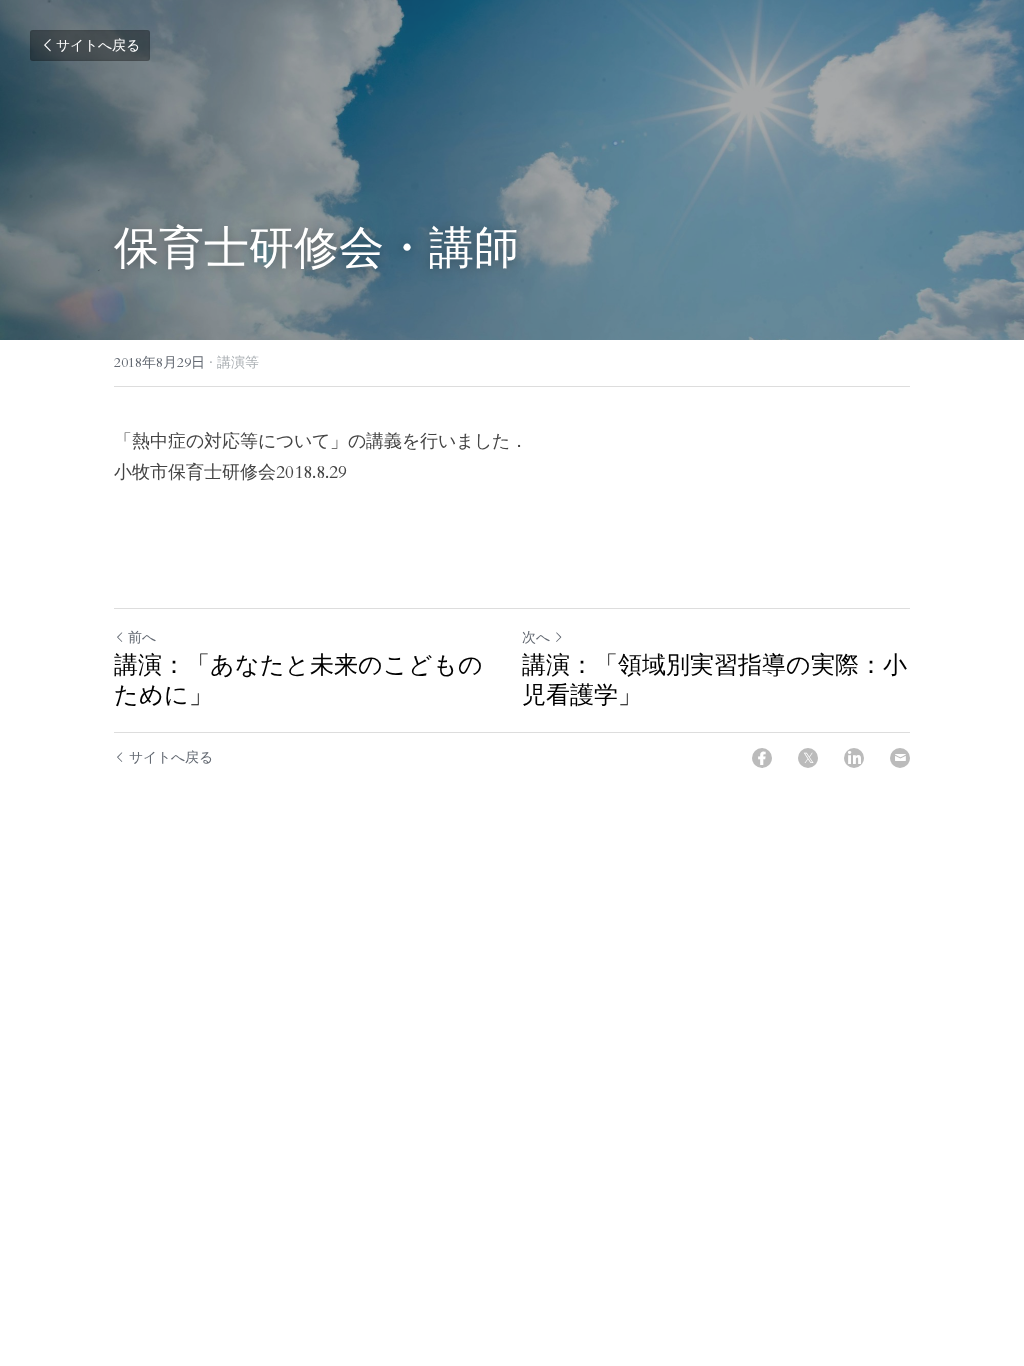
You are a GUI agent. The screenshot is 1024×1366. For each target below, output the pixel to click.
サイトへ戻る (98, 45)
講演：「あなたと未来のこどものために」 (298, 680)
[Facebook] (762, 758)
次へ (536, 637)
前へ (142, 637)
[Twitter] (808, 758)
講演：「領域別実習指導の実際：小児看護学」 (714, 680)
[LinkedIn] (854, 758)
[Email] (900, 758)
